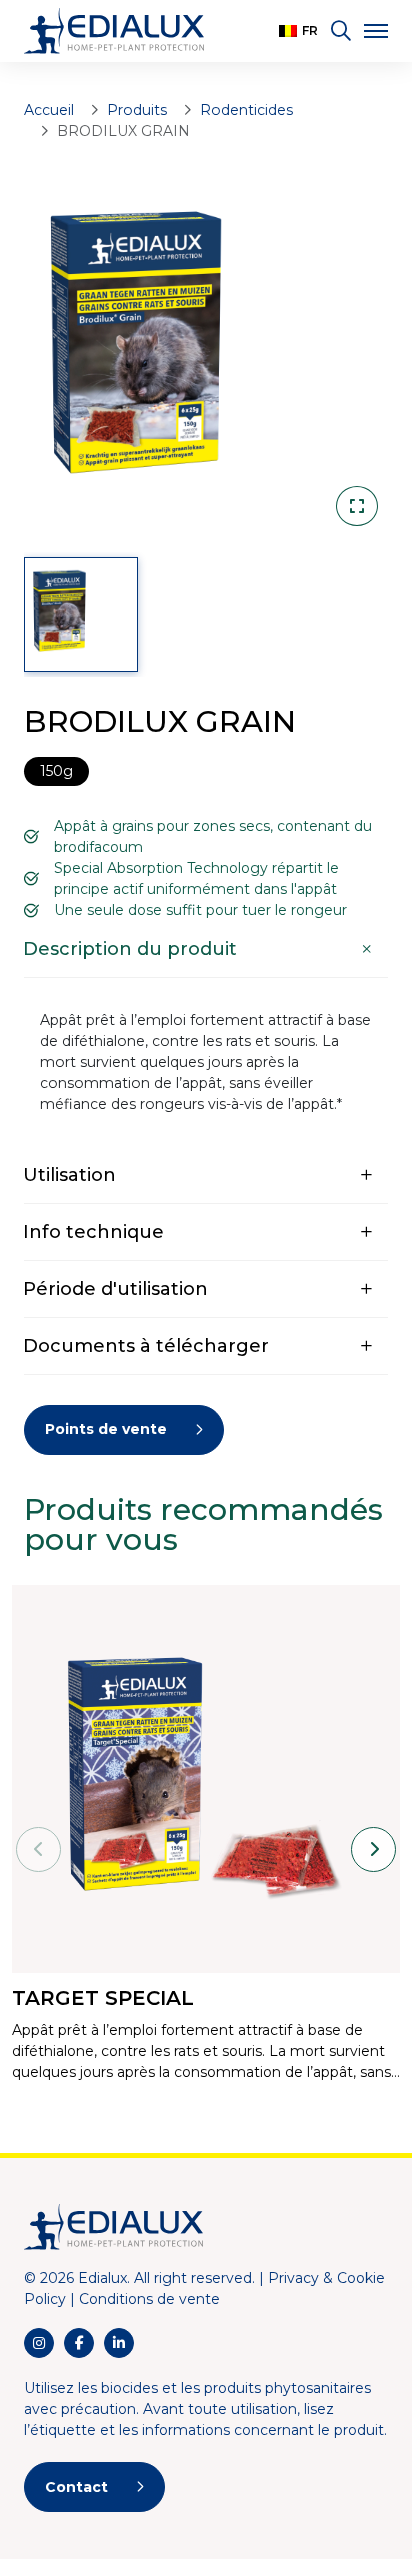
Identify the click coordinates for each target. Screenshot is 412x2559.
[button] (298, 31)
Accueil (49, 110)
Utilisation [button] (69, 1175)
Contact (76, 2487)
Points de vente (106, 1429)
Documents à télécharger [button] (146, 1346)
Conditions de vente (149, 2299)
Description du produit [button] (130, 949)
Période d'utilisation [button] (115, 1289)
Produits (137, 110)
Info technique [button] (93, 1232)
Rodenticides (246, 110)
